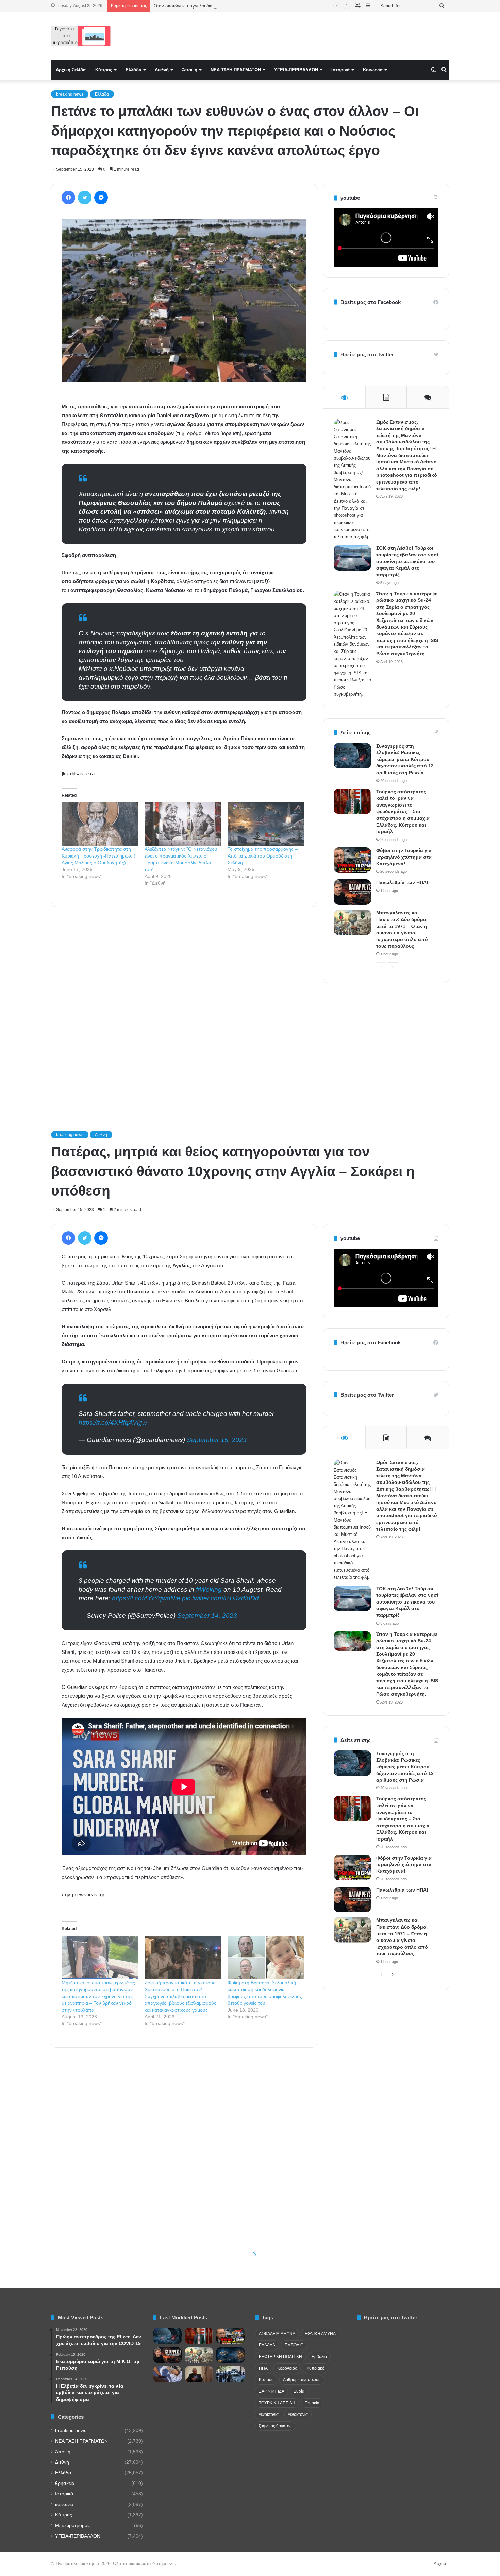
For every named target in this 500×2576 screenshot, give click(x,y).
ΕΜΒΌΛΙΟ (294, 2345)
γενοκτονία (269, 2414)
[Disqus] (184, 1010)
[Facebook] (68, 198)
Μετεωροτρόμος (72, 2526)
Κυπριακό (315, 2368)
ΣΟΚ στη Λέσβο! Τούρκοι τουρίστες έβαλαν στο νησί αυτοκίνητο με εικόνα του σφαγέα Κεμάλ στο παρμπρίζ (407, 561)
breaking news (70, 94)
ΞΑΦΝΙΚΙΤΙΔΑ (272, 2391)
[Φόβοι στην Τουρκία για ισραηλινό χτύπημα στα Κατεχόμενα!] (352, 860)
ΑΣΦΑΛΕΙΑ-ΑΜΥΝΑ (277, 2334)
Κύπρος (104, 70)
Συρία (299, 2391)
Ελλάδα (134, 70)
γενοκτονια (298, 2414)
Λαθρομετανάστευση (302, 2380)
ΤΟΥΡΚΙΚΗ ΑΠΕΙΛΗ (277, 2403)
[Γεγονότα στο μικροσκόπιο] (81, 36)
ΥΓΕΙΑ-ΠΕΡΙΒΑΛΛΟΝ (296, 70)
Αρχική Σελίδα (71, 70)
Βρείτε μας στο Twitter (367, 354)
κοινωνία (64, 2504)
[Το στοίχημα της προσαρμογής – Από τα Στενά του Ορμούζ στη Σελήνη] (266, 824)
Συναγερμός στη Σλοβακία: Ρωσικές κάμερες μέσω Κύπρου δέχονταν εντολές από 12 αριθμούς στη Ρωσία (405, 759)
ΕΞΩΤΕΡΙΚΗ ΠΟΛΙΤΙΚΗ (280, 2357)
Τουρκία (312, 2403)
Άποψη (190, 70)
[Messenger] (101, 198)
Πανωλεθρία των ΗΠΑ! (402, 882)
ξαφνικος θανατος (275, 2426)
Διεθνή (162, 70)
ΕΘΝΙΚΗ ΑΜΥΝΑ (320, 2334)
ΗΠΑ (263, 2368)
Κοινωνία (373, 70)
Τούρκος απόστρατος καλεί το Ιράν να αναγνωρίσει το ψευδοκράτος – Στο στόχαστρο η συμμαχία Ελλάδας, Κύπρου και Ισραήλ (403, 812)
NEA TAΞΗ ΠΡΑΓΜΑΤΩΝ (236, 70)
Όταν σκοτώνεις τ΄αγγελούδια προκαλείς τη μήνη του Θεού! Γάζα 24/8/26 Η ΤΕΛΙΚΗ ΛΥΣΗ (243, 6)
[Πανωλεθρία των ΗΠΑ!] (352, 892)
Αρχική (440, 2564)
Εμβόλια (319, 2357)
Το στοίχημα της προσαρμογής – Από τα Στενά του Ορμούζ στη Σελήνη (263, 856)
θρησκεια (65, 2483)
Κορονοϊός (287, 2368)
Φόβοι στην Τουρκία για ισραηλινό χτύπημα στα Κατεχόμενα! (404, 857)
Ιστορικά (340, 70)
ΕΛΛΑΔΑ (267, 2345)
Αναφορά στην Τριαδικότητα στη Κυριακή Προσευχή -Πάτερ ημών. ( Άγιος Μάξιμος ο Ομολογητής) (98, 856)
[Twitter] (85, 198)
